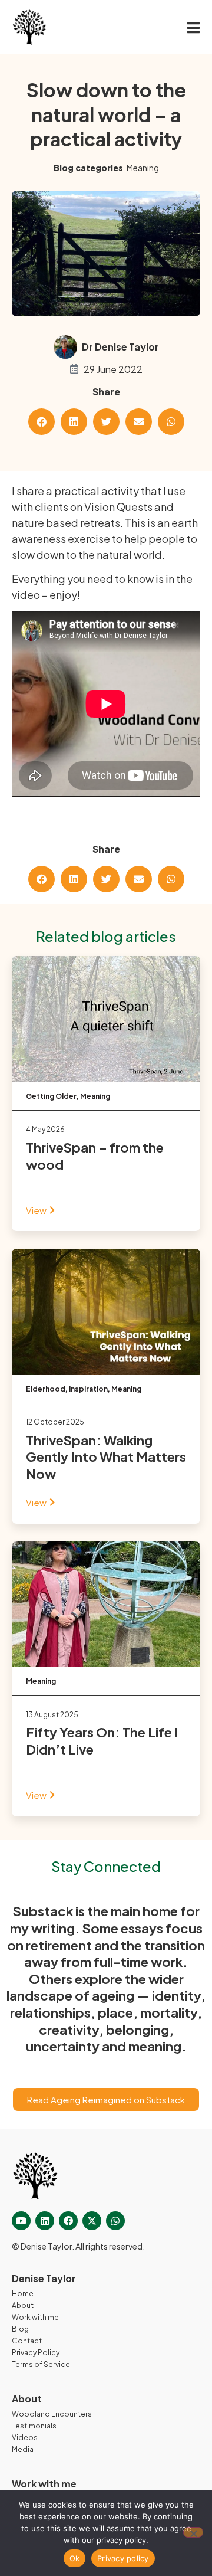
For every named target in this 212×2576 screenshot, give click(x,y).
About (23, 2305)
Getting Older (51, 1096)
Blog (20, 2329)
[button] (42, 422)
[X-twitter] (92, 2221)
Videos (25, 2438)
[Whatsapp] (115, 2221)
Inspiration (88, 1389)
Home (23, 2294)
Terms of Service (41, 2364)
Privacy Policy (36, 2353)
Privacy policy (123, 2558)
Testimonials (34, 2426)
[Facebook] (68, 2221)
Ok (75, 2558)
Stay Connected (106, 1866)
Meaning (143, 168)
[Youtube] (21, 2221)
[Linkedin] (45, 2221)
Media (23, 2449)
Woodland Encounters (52, 2414)
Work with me (35, 2317)
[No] (193, 2532)
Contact (27, 2341)
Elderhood (46, 1389)
